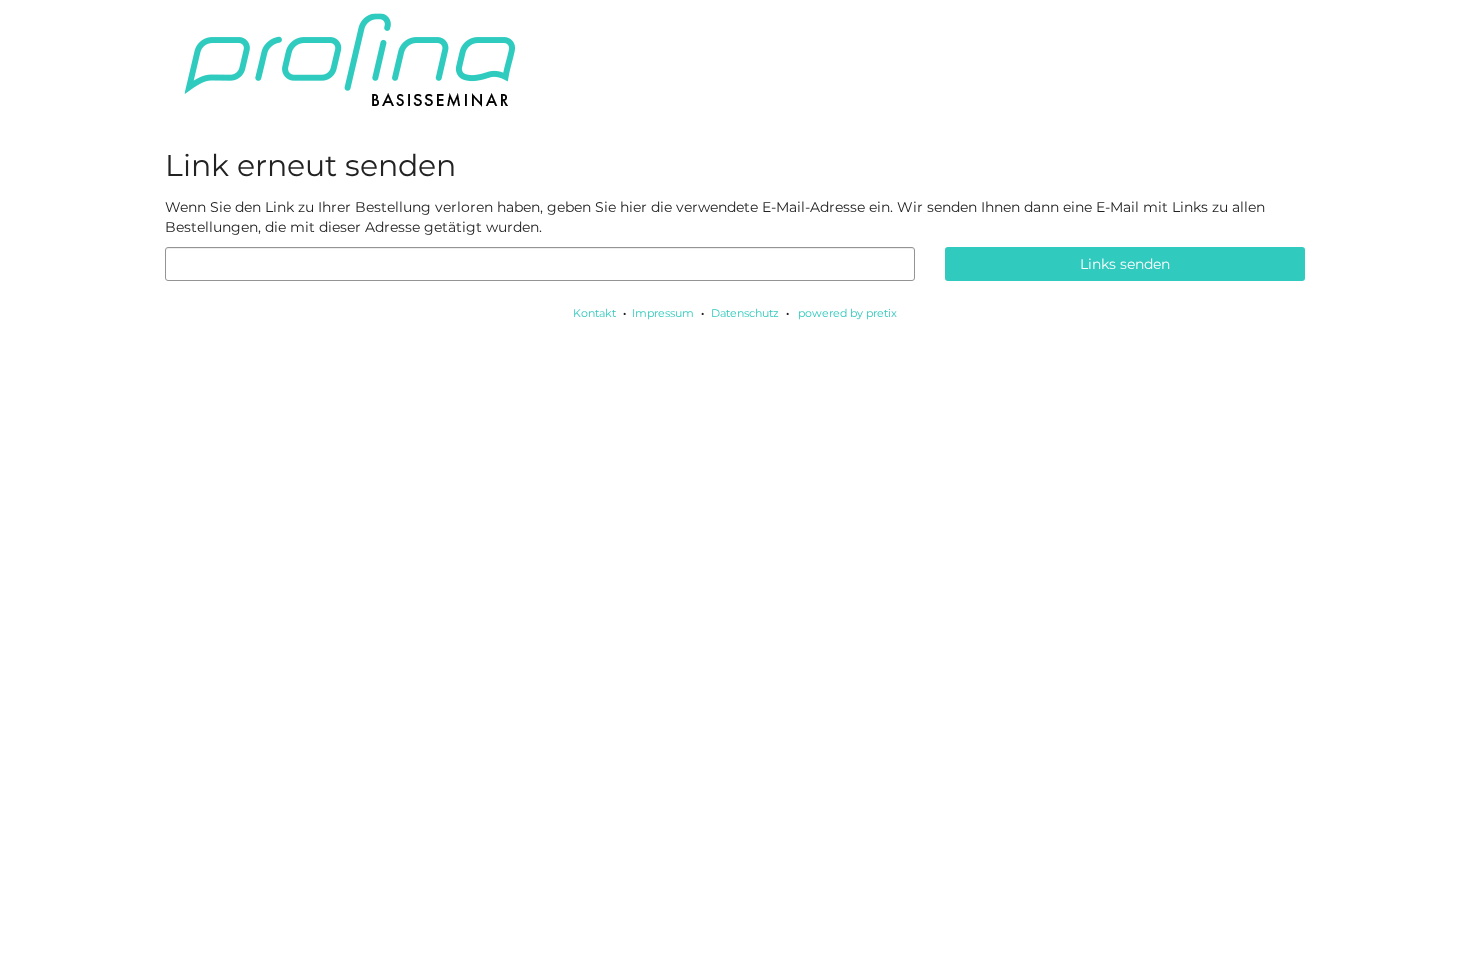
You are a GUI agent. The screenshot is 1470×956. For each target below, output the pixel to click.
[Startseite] (735, 60)
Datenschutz (745, 313)
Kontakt (594, 313)
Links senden (1125, 264)
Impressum (663, 313)
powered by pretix (847, 313)
